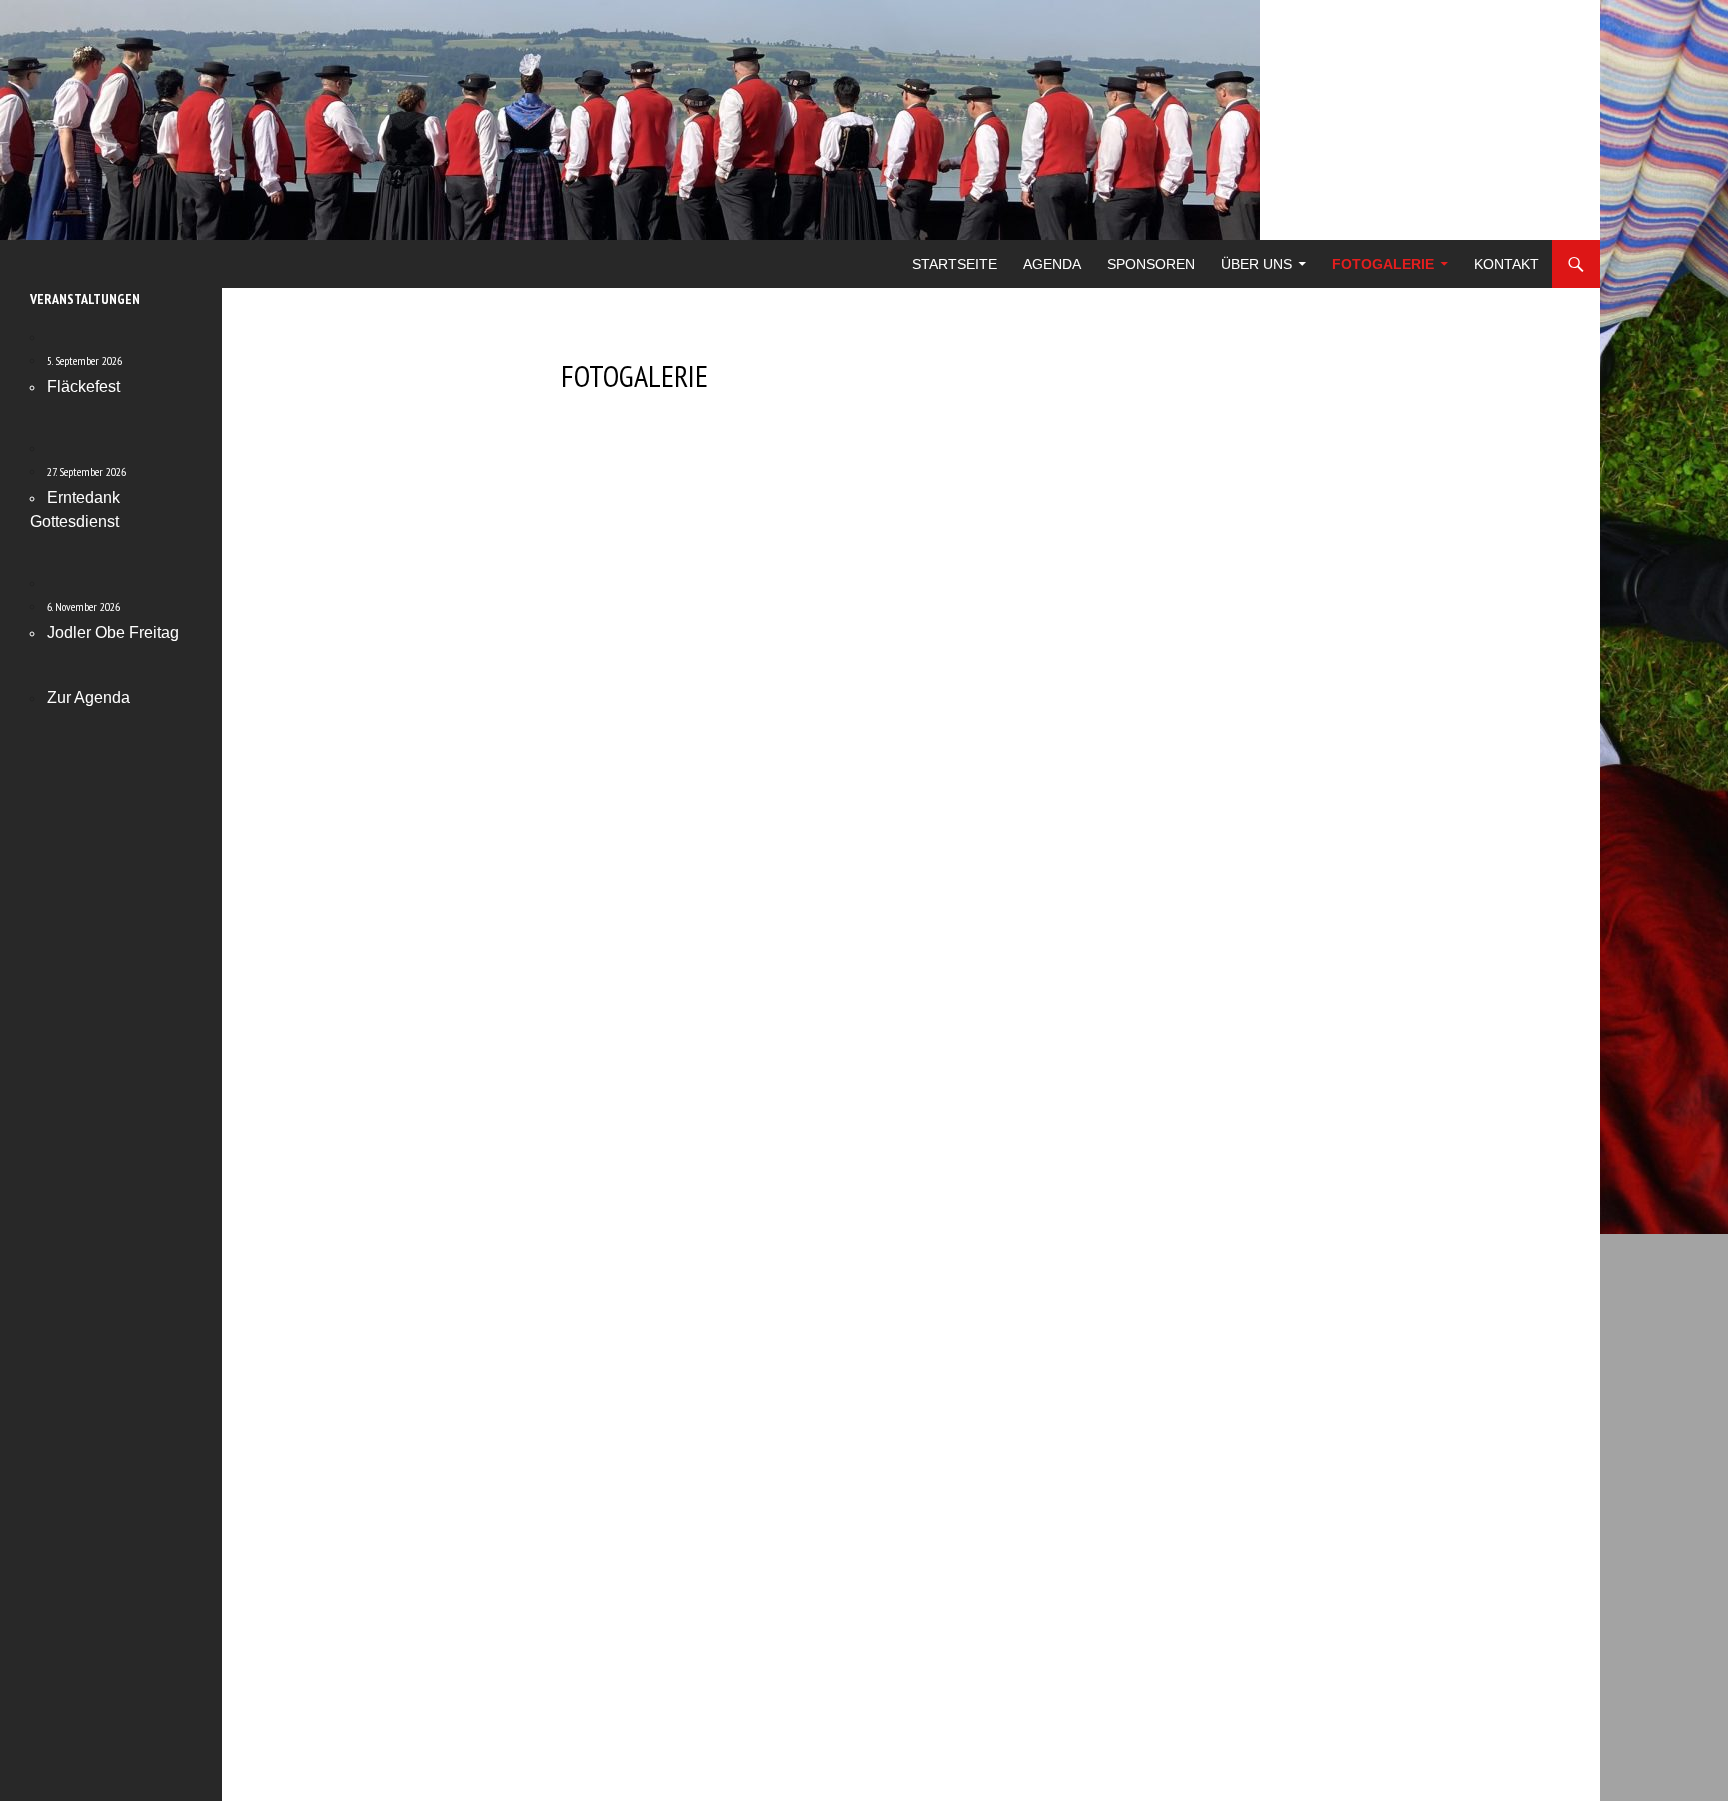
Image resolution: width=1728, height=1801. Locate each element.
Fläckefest (83, 386)
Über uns (1256, 264)
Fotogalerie (1383, 264)
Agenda (1052, 264)
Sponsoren (1151, 264)
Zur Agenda (88, 697)
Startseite (954, 264)
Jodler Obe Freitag (113, 632)
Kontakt (1506, 264)
